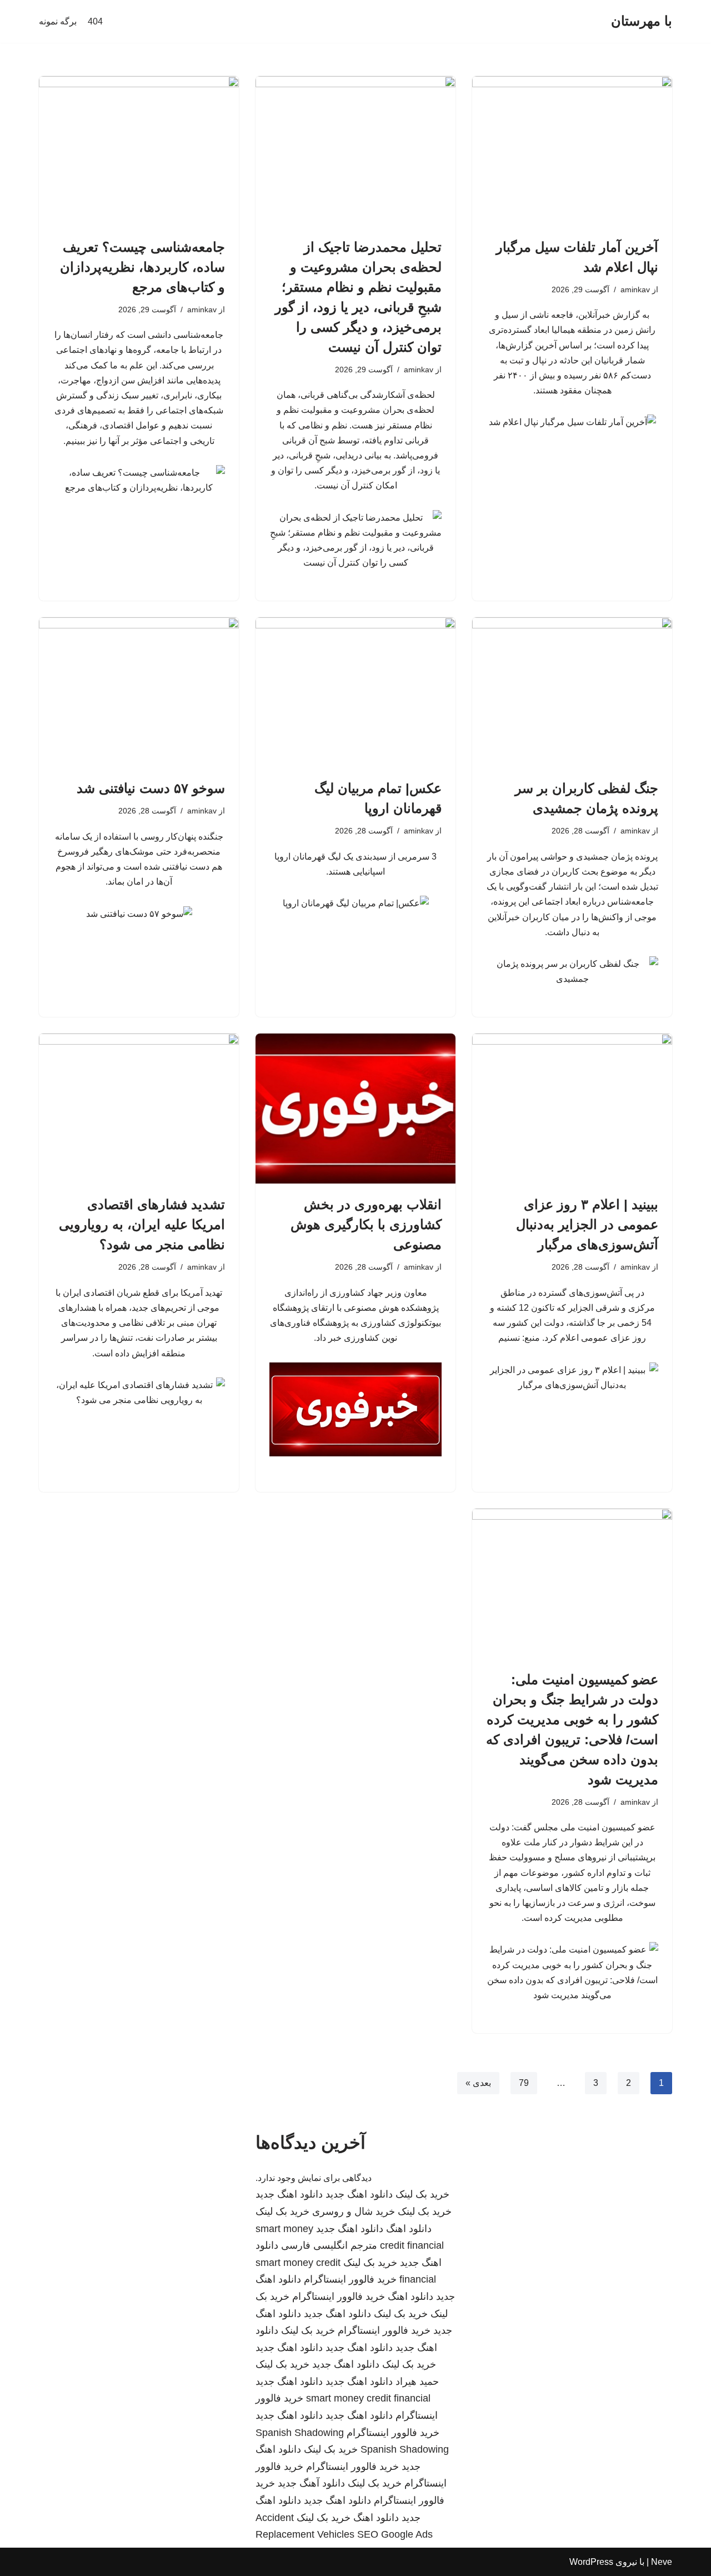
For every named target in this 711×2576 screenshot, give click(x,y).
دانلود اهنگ (409, 2229)
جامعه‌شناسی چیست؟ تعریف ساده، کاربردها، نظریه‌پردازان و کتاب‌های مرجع (142, 267)
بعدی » (478, 2083)
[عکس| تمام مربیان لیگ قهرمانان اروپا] (355, 692)
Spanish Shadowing (300, 2433)
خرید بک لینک (422, 2194)
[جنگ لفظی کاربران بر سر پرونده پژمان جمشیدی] (572, 692)
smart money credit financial (368, 2398)
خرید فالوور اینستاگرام (350, 2279)
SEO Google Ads (395, 2534)
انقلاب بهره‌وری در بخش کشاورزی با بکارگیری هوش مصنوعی (366, 1224)
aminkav (635, 289)
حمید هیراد (417, 2382)
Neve (662, 2562)
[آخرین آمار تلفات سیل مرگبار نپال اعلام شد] (572, 151)
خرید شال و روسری (354, 2211)
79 (524, 2083)
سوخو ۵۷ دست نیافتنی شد (151, 788)
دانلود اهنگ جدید (359, 2194)
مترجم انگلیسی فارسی (329, 2245)
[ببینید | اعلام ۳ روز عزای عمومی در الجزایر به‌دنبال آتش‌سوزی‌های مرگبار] (572, 1109)
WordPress (591, 2562)
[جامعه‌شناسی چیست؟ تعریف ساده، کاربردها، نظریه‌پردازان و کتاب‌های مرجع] (139, 151)
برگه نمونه (58, 21)
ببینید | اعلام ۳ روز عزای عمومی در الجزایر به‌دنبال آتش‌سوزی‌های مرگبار (587, 1224)
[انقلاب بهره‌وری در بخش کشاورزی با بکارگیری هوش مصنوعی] (355, 1109)
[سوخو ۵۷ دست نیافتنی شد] (139, 692)
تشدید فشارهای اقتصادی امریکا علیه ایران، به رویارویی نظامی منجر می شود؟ (142, 1224)
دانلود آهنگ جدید (311, 2483)
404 (95, 21)
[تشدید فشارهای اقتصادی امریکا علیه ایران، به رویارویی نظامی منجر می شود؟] (139, 1109)
